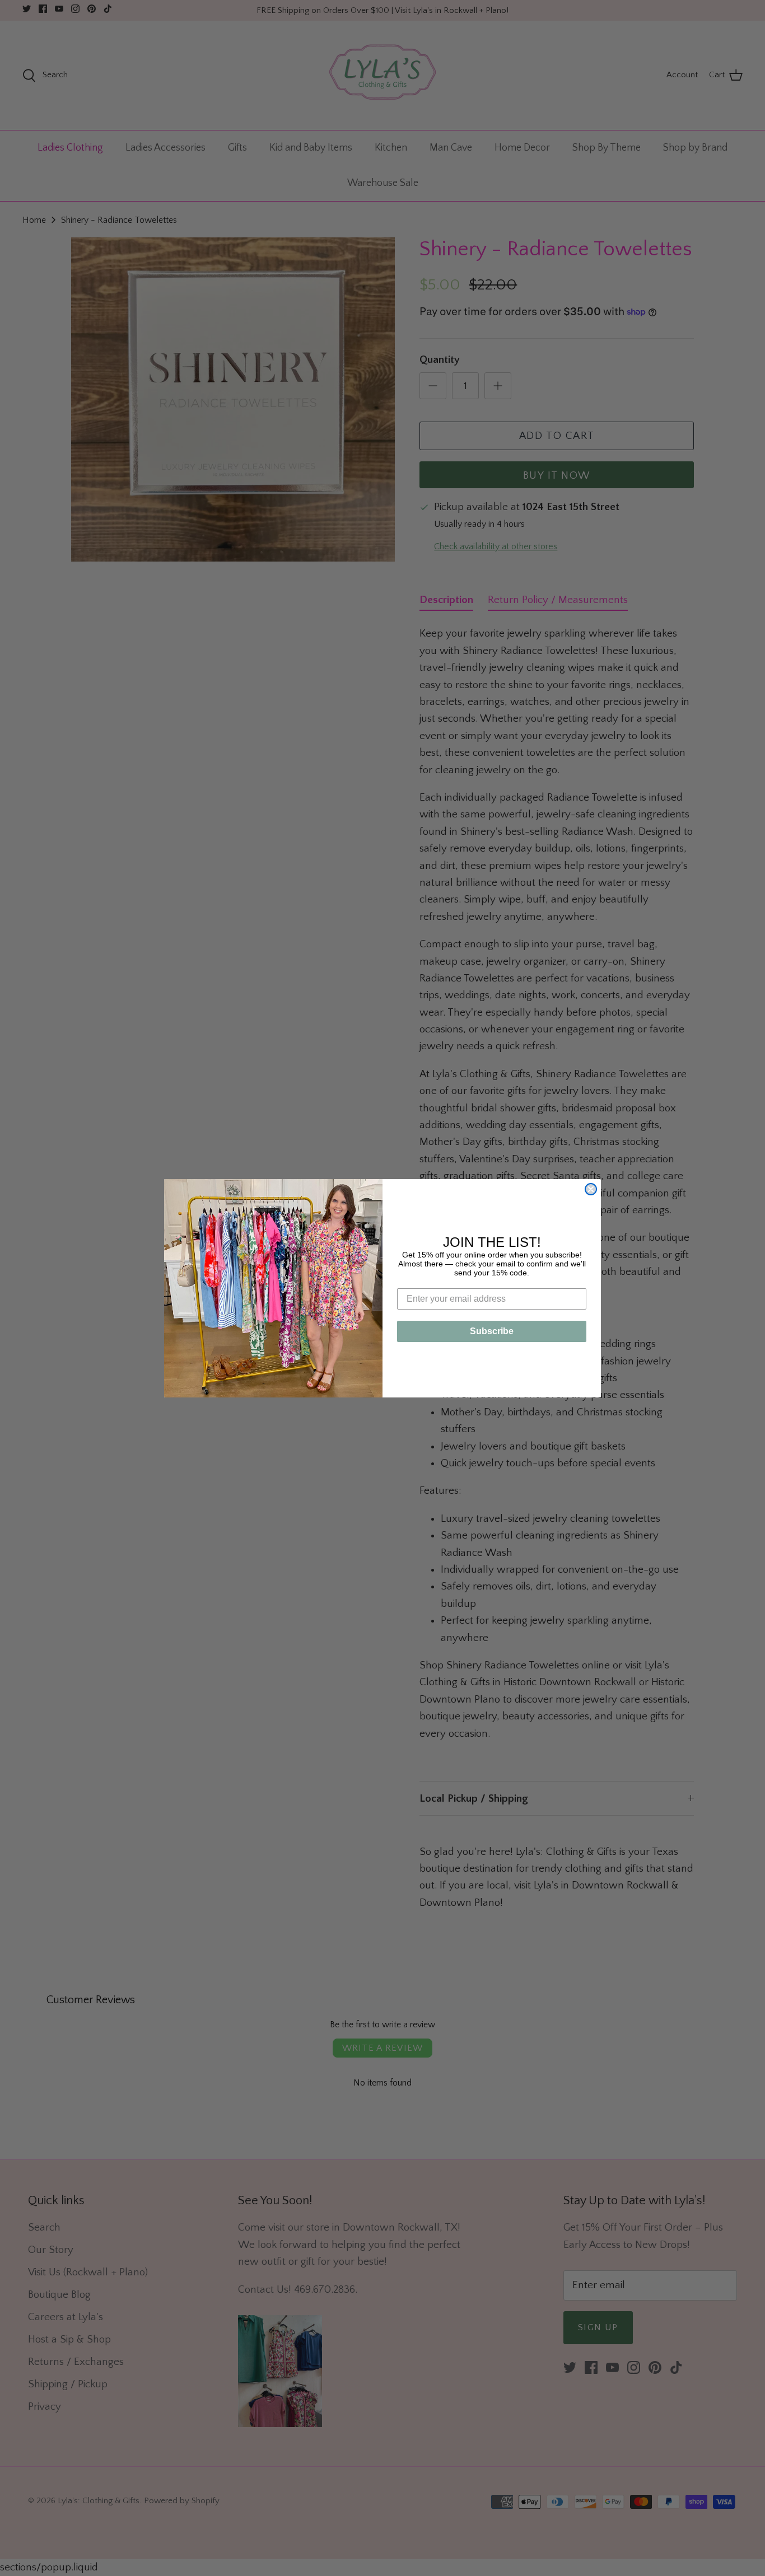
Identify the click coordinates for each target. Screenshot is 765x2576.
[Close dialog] (591, 1189)
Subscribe (492, 1331)
